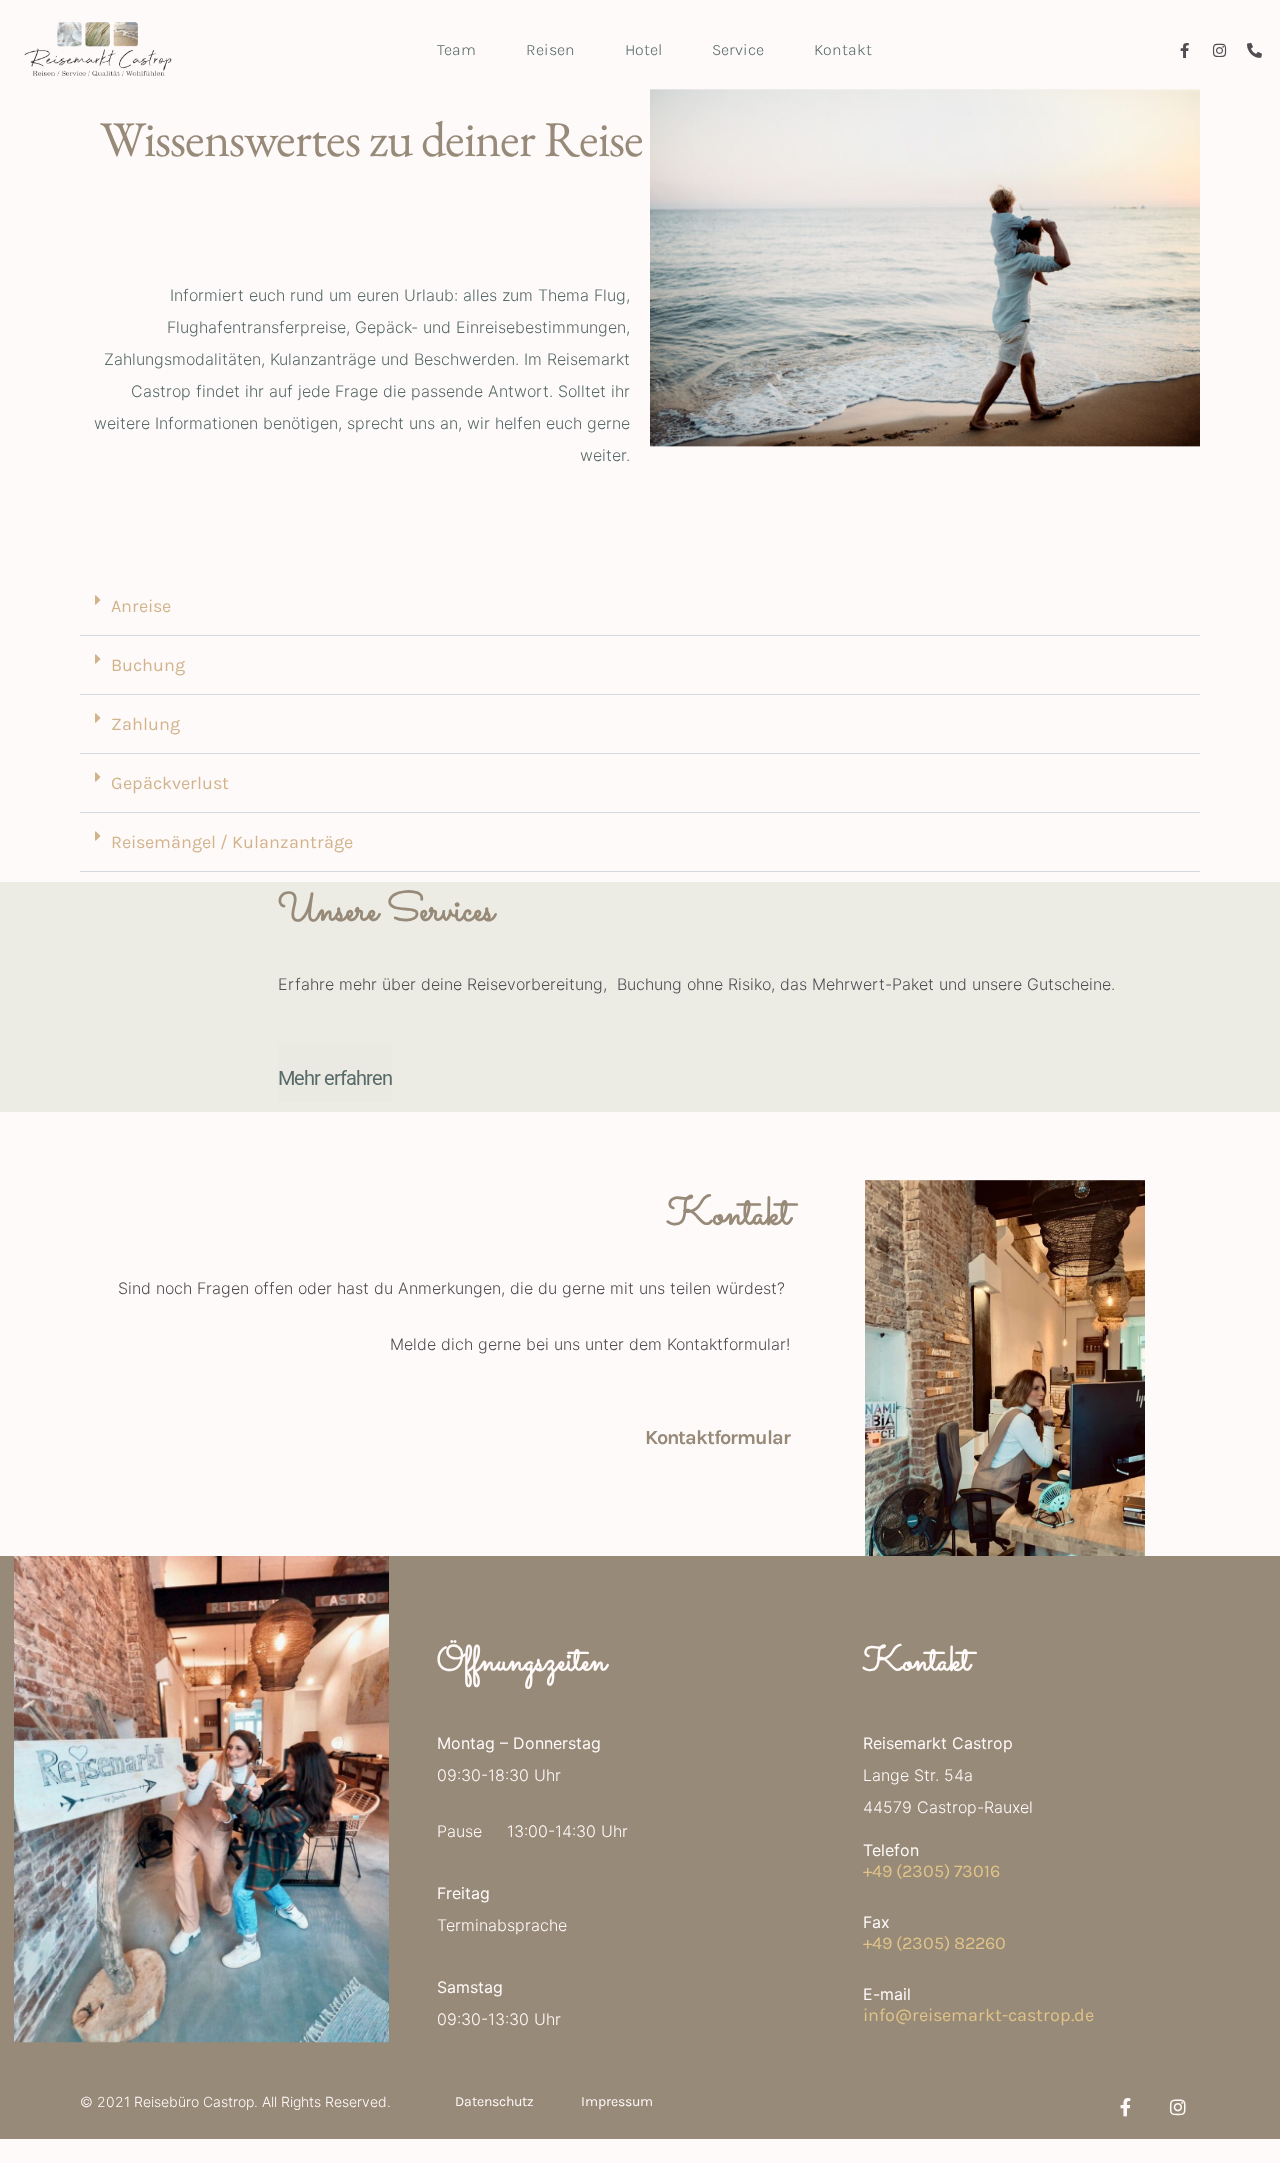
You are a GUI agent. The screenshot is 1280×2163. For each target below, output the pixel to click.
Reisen (550, 49)
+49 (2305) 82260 (934, 1943)
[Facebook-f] (1184, 50)
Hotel (643, 49)
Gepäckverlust (170, 783)
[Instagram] (1219, 50)
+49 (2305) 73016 (931, 1871)
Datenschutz (494, 2101)
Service (738, 49)
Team (456, 49)
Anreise (141, 606)
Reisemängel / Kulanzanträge (232, 842)
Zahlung (145, 724)
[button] (640, 606)
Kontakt (843, 49)
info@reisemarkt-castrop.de (978, 2015)
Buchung (148, 665)
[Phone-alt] (1254, 50)
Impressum (617, 2101)
